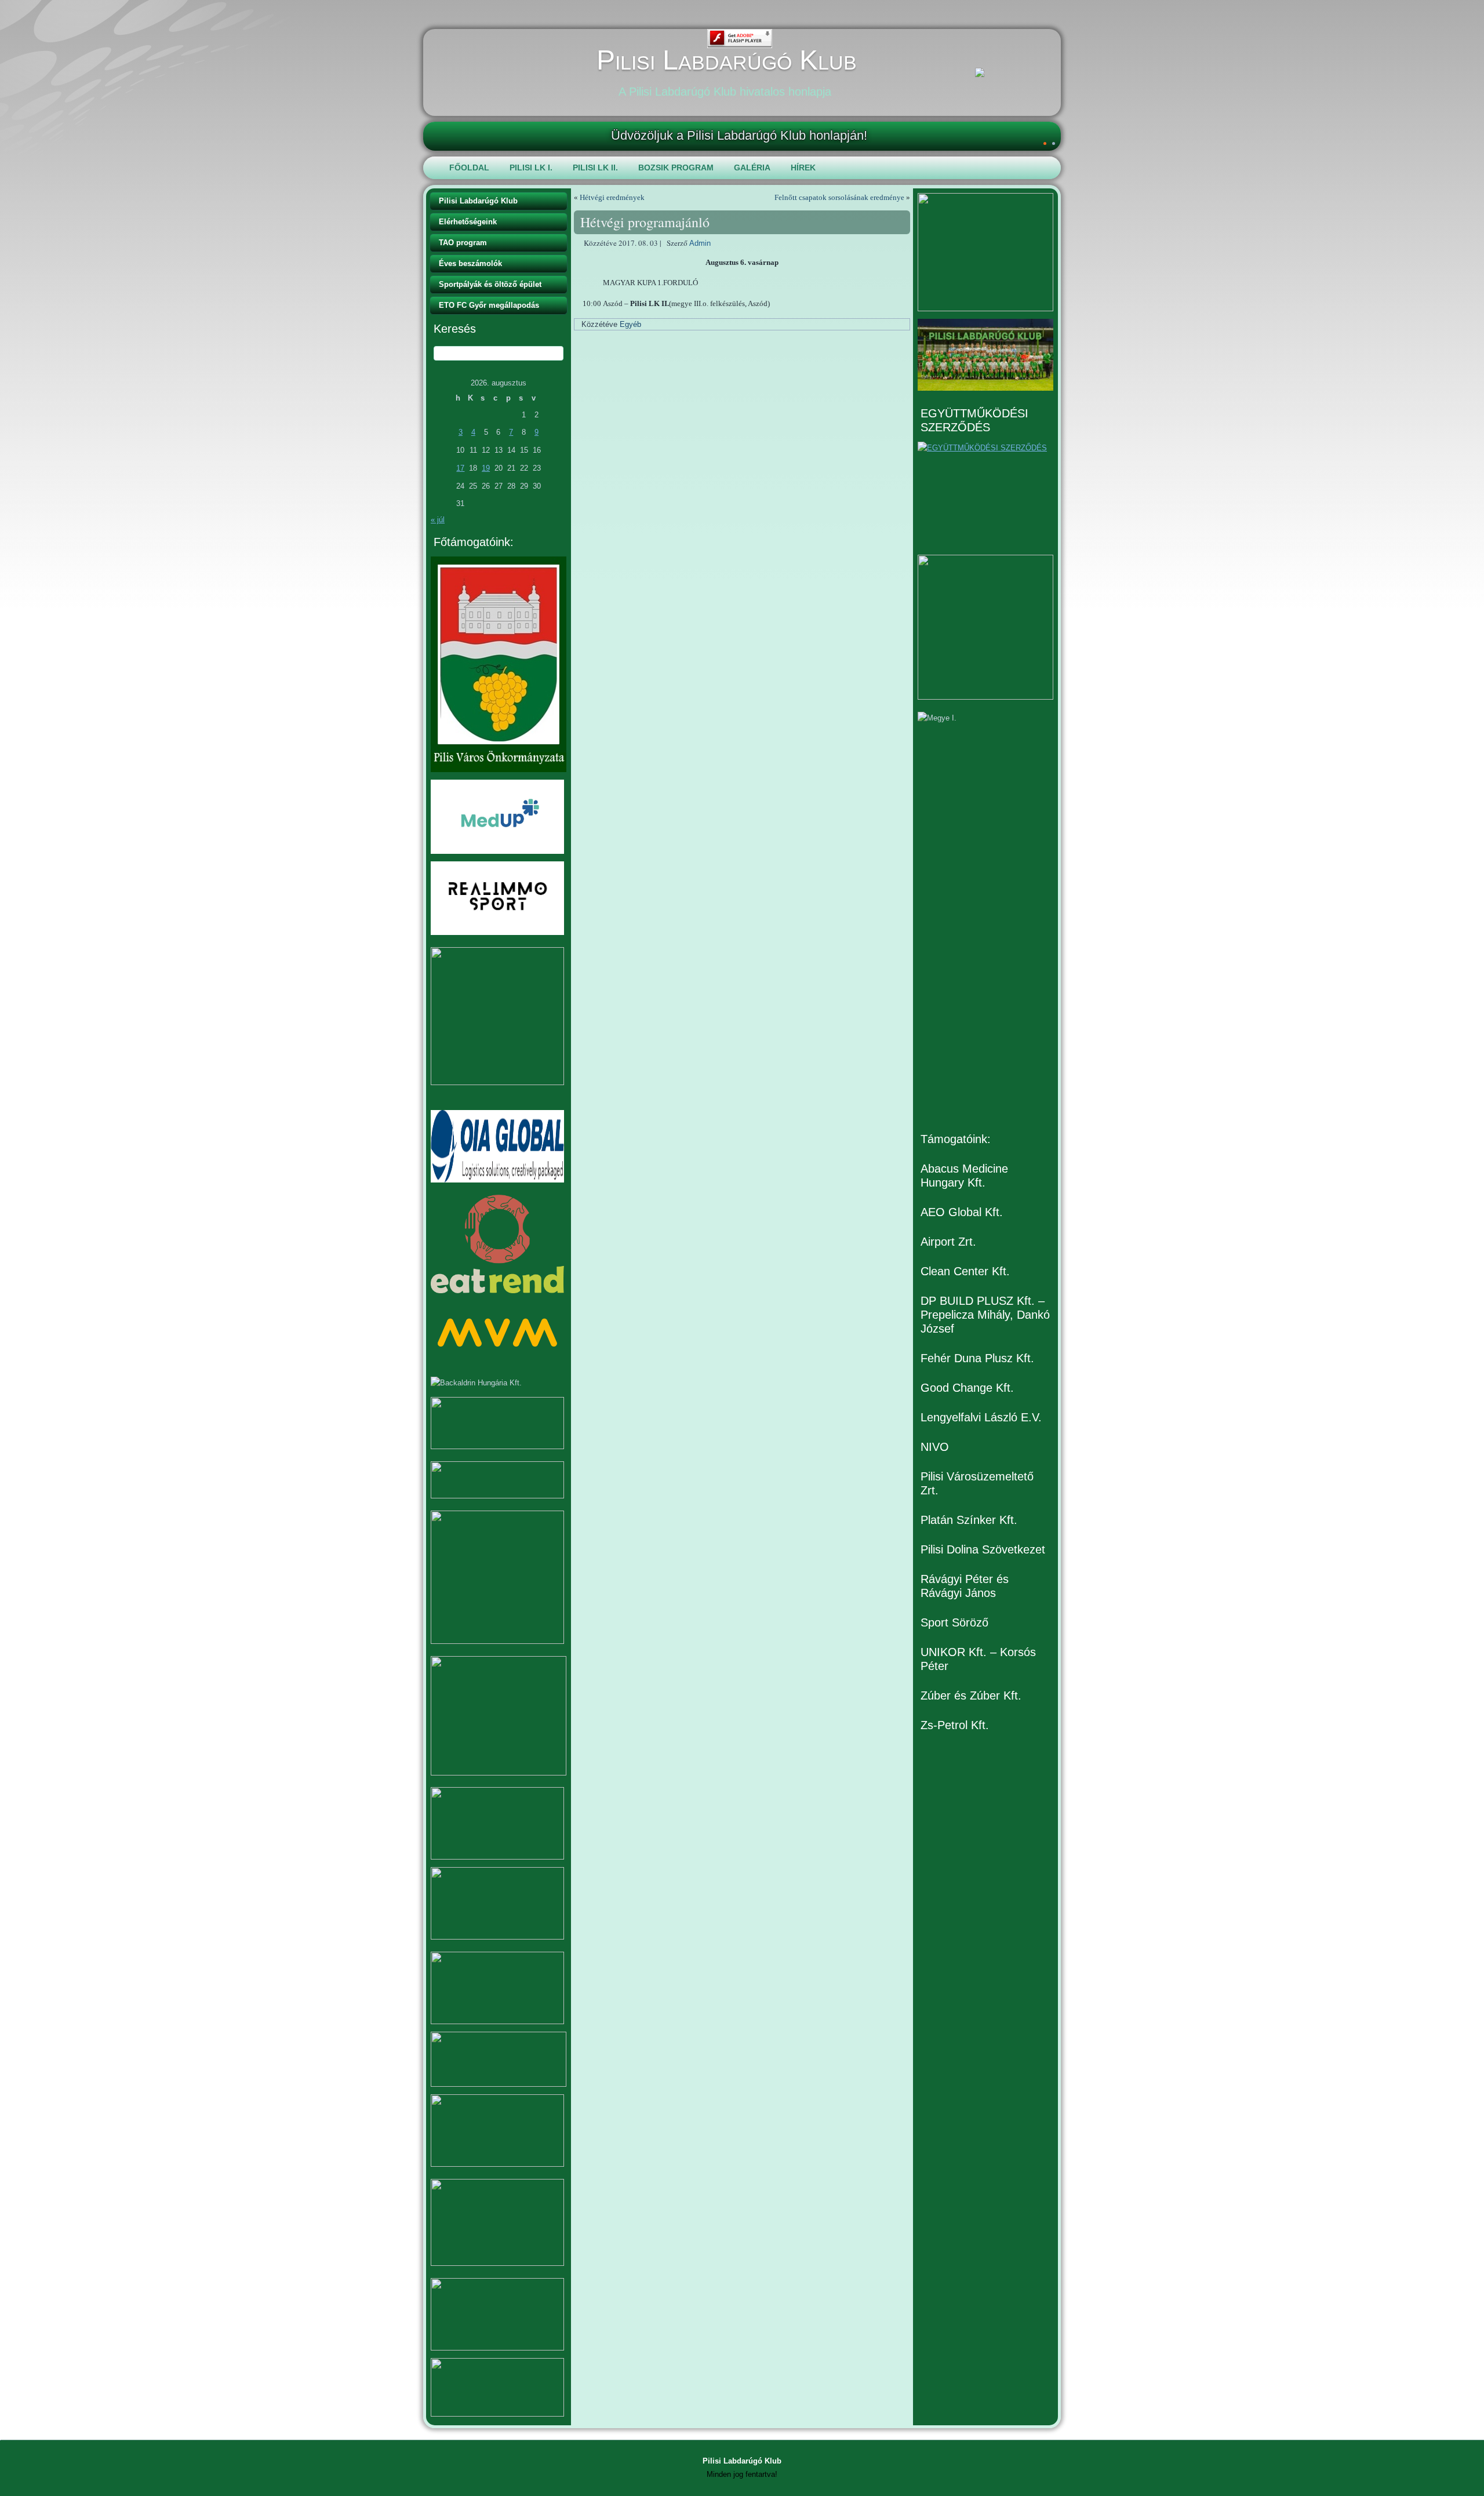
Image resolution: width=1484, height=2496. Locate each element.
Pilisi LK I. (531, 168)
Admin (700, 243)
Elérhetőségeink (468, 222)
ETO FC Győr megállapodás (489, 305)
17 (460, 468)
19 (486, 468)
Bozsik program (676, 168)
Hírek (803, 168)
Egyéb (630, 324)
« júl (438, 520)
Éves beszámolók (470, 263)
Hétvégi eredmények (612, 197)
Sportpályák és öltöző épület (490, 284)
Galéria (752, 168)
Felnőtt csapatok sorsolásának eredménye (839, 197)
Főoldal (469, 168)
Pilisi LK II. (595, 168)
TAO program (463, 243)
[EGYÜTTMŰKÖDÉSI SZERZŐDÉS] (985, 494)
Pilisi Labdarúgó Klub (727, 60)
